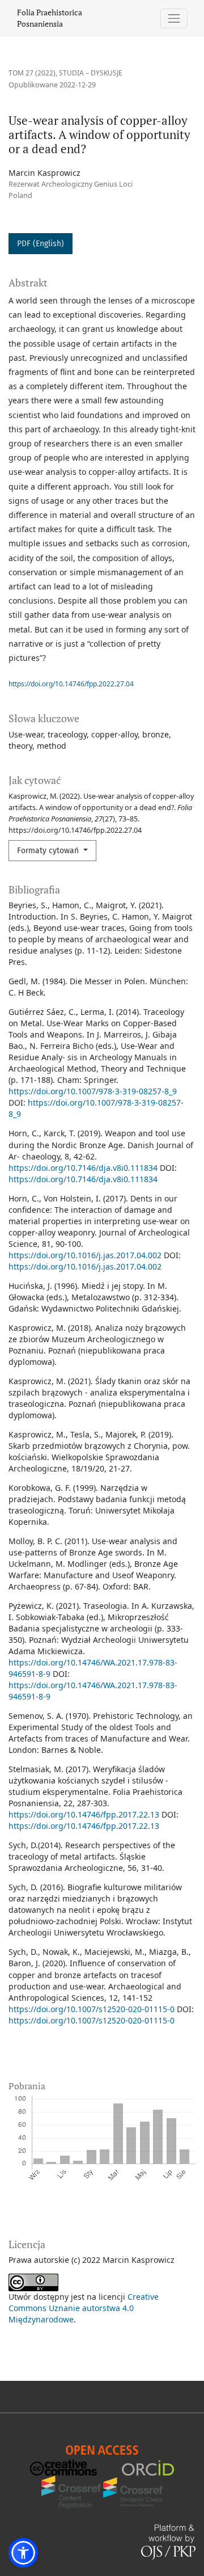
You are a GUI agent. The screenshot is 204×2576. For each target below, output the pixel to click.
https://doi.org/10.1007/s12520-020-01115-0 (92, 2009)
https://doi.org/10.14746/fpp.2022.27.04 (71, 684)
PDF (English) (41, 244)
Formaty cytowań (49, 851)
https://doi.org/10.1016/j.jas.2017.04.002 (85, 1255)
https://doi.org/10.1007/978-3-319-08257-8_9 (93, 1091)
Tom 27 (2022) (32, 73)
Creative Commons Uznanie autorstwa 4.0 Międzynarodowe (84, 2308)
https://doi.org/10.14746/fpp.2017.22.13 (84, 1814)
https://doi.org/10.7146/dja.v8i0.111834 (83, 1168)
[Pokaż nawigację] (174, 18)
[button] (23, 2553)
